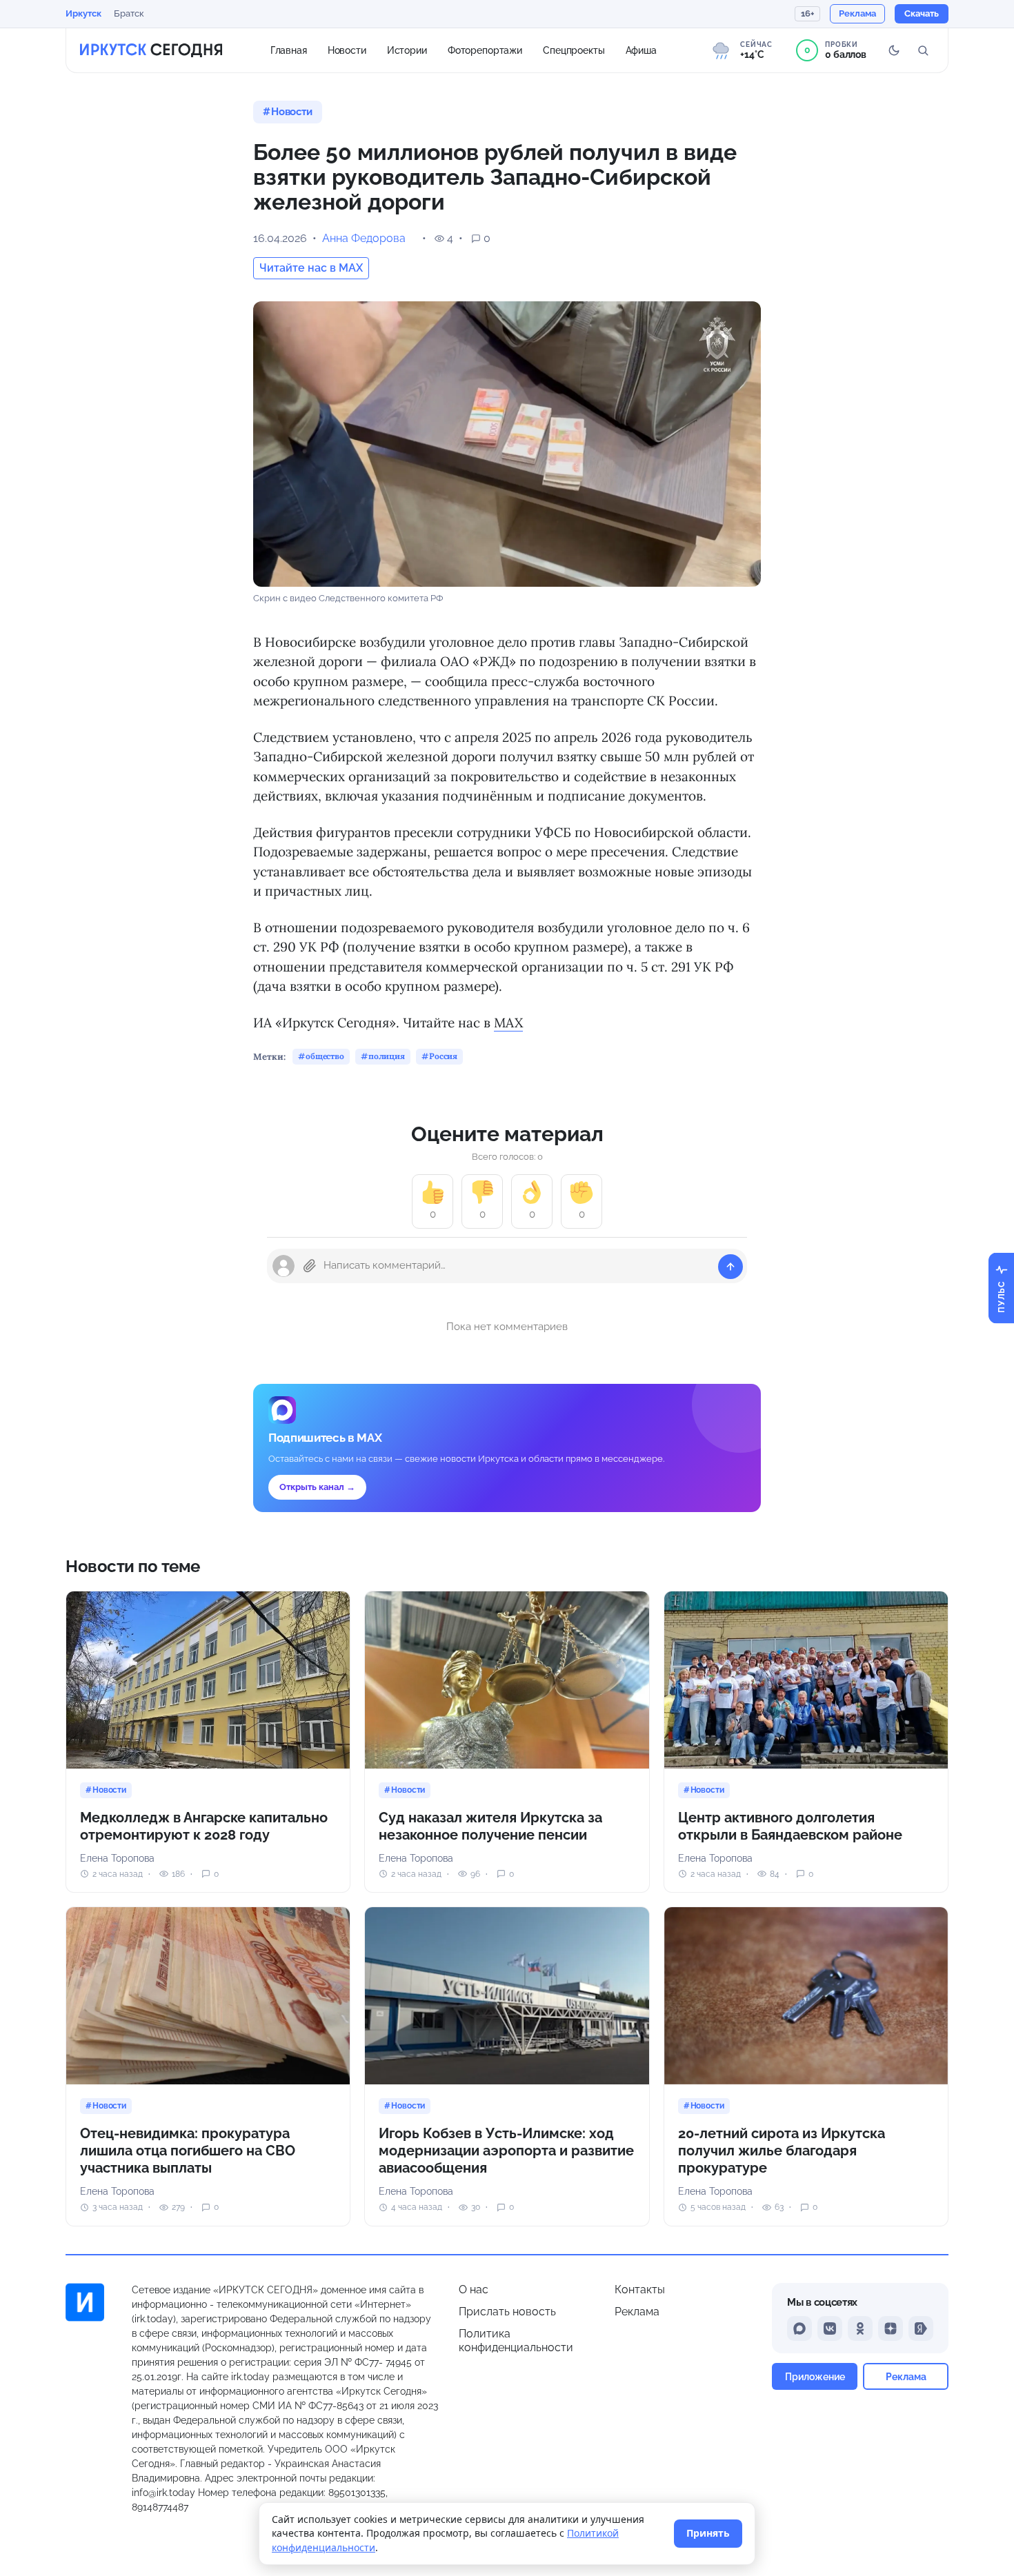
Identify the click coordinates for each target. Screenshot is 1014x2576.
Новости (347, 50)
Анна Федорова (364, 238)
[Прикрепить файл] (310, 1266)
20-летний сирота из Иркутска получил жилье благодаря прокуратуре (782, 2151)
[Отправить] (730, 1267)
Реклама (637, 2312)
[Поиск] (923, 50)
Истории (407, 50)
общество (325, 1056)
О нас (474, 2290)
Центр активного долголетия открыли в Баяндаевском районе (790, 1826)
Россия (443, 1056)
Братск (129, 13)
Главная (289, 50)
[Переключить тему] (894, 50)
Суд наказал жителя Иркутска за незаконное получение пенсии (490, 1826)
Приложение (815, 2376)
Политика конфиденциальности (516, 2341)
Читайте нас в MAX (311, 268)
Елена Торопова (117, 1858)
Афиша (641, 50)
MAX (508, 1023)
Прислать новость (507, 2312)
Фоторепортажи (485, 50)
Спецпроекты (574, 50)
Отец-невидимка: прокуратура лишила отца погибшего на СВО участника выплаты (188, 2151)
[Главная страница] (151, 50)
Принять (708, 2533)
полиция (387, 1056)
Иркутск (83, 13)
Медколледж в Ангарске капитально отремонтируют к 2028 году (204, 1826)
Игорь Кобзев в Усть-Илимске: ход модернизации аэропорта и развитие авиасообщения (506, 2151)
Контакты (640, 2290)
